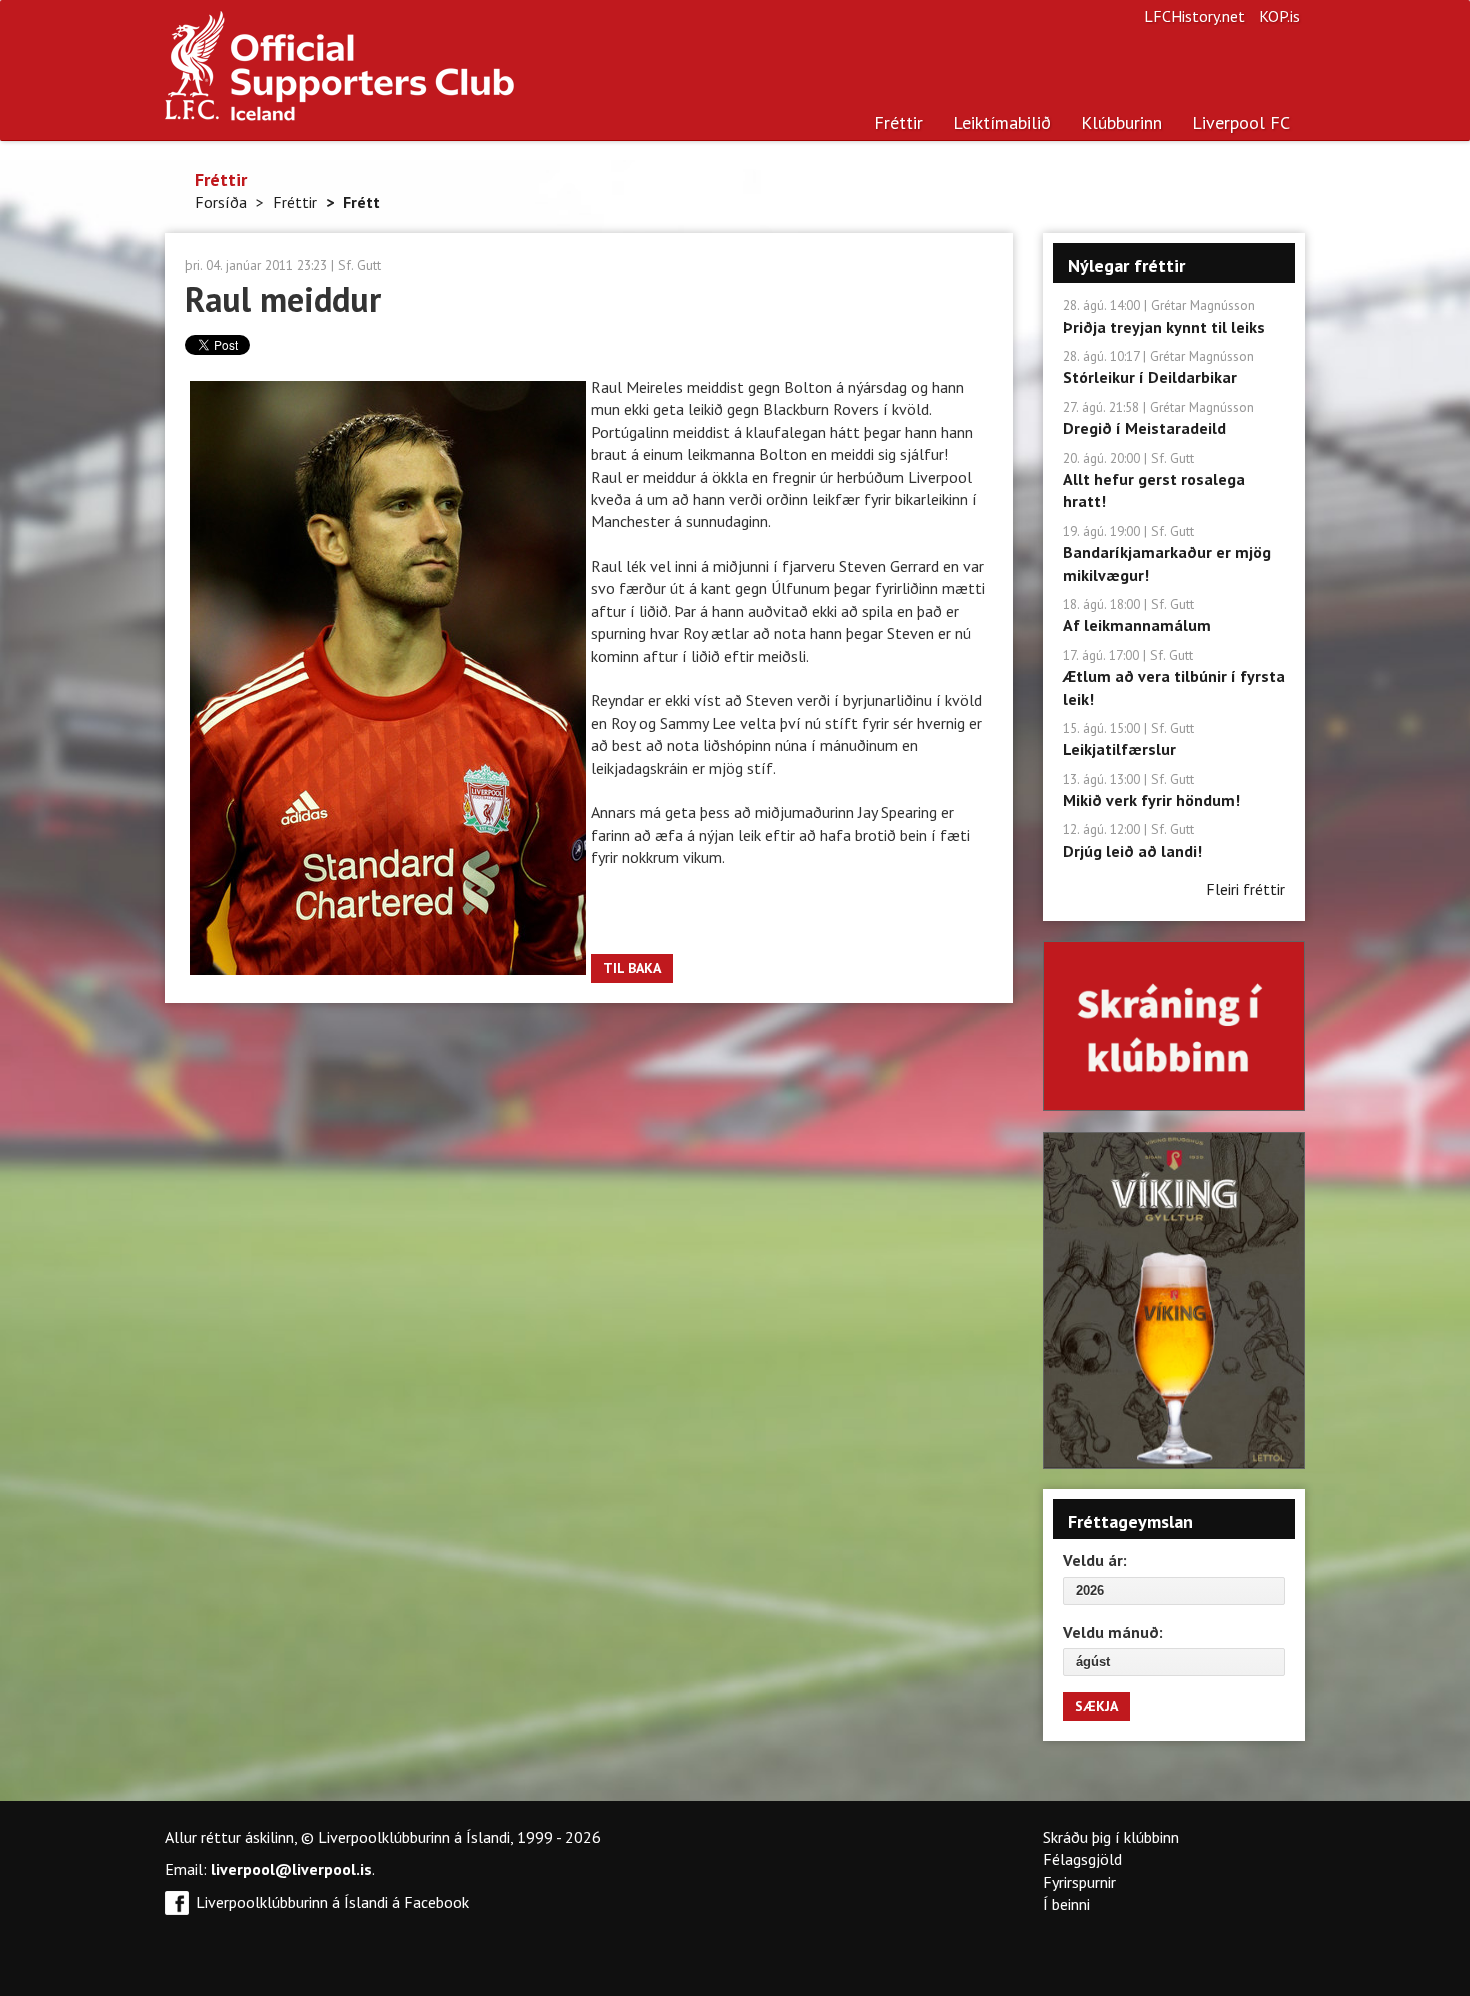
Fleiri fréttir (1245, 889)
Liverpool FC (1241, 122)
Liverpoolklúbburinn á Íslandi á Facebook (332, 1902)
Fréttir (898, 122)
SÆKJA (1096, 1706)
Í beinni (1066, 1904)
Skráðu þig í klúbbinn (1111, 1837)
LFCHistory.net (1194, 16)
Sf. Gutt (359, 265)
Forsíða (221, 202)
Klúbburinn (1121, 122)
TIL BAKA (632, 968)
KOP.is (1279, 16)
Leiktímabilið (1002, 122)
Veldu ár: (1095, 1560)
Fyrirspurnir (1079, 1882)
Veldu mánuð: (1113, 1632)
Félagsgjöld (1082, 1859)
